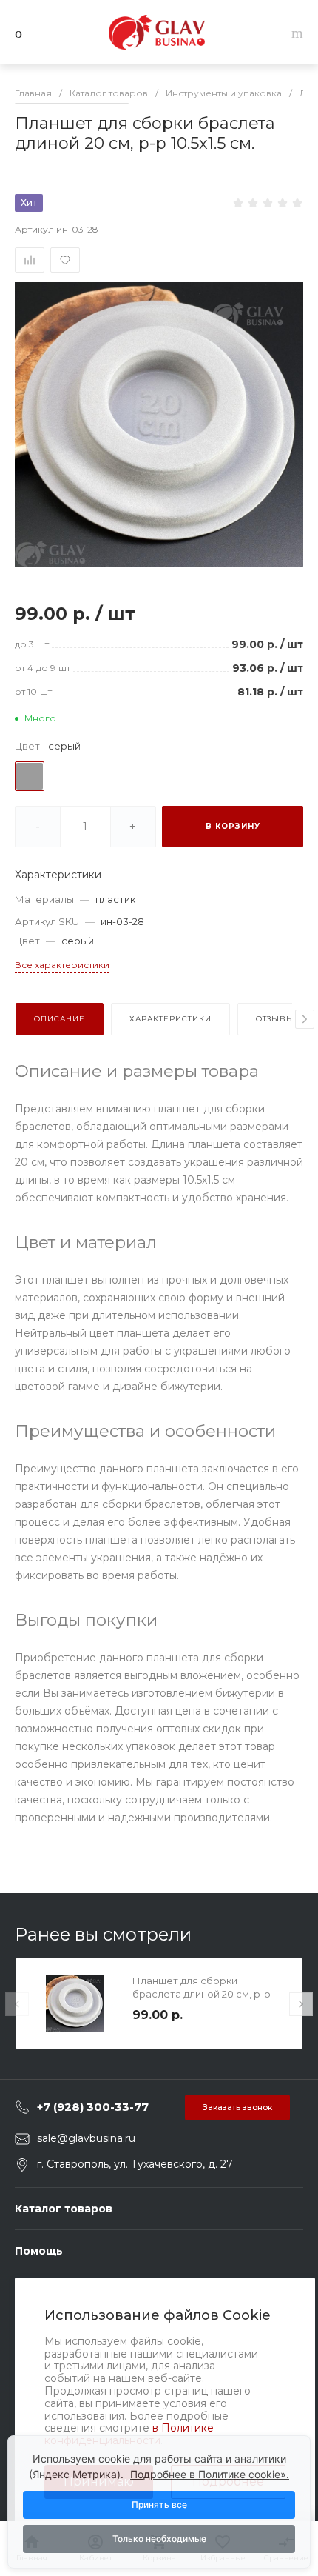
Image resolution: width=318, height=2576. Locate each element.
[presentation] (305, 1019)
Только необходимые (159, 2539)
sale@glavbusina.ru (86, 2138)
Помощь (39, 2251)
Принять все (159, 2505)
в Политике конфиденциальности (129, 2434)
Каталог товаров (64, 2209)
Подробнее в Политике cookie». (210, 2474)
